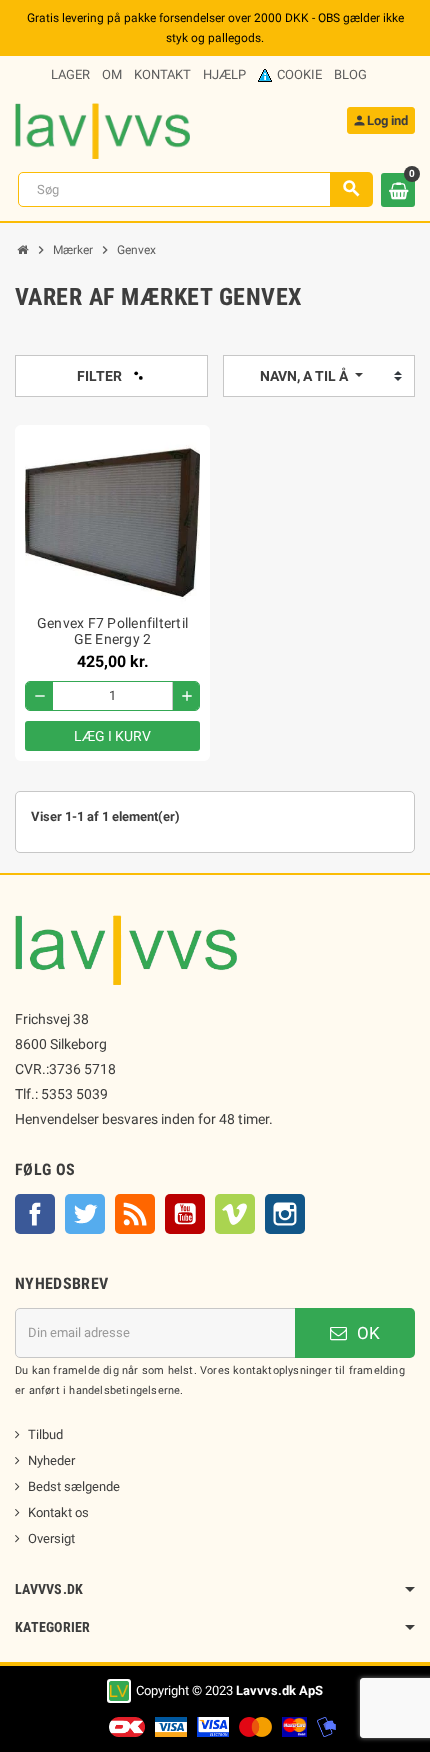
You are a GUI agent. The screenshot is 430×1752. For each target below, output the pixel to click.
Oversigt (51, 1538)
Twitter (85, 1214)
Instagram (285, 1214)
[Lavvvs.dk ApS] (102, 129)
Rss (135, 1214)
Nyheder (51, 1460)
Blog (350, 74)
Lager (70, 74)
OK (366, 1333)
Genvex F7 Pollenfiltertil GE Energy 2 (112, 631)
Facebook (35, 1214)
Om (112, 74)
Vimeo (235, 1214)
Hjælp (224, 74)
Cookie (299, 74)
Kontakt (162, 74)
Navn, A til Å (305, 376)
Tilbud (45, 1434)
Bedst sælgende (74, 1486)
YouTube (185, 1214)
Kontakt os (58, 1512)
